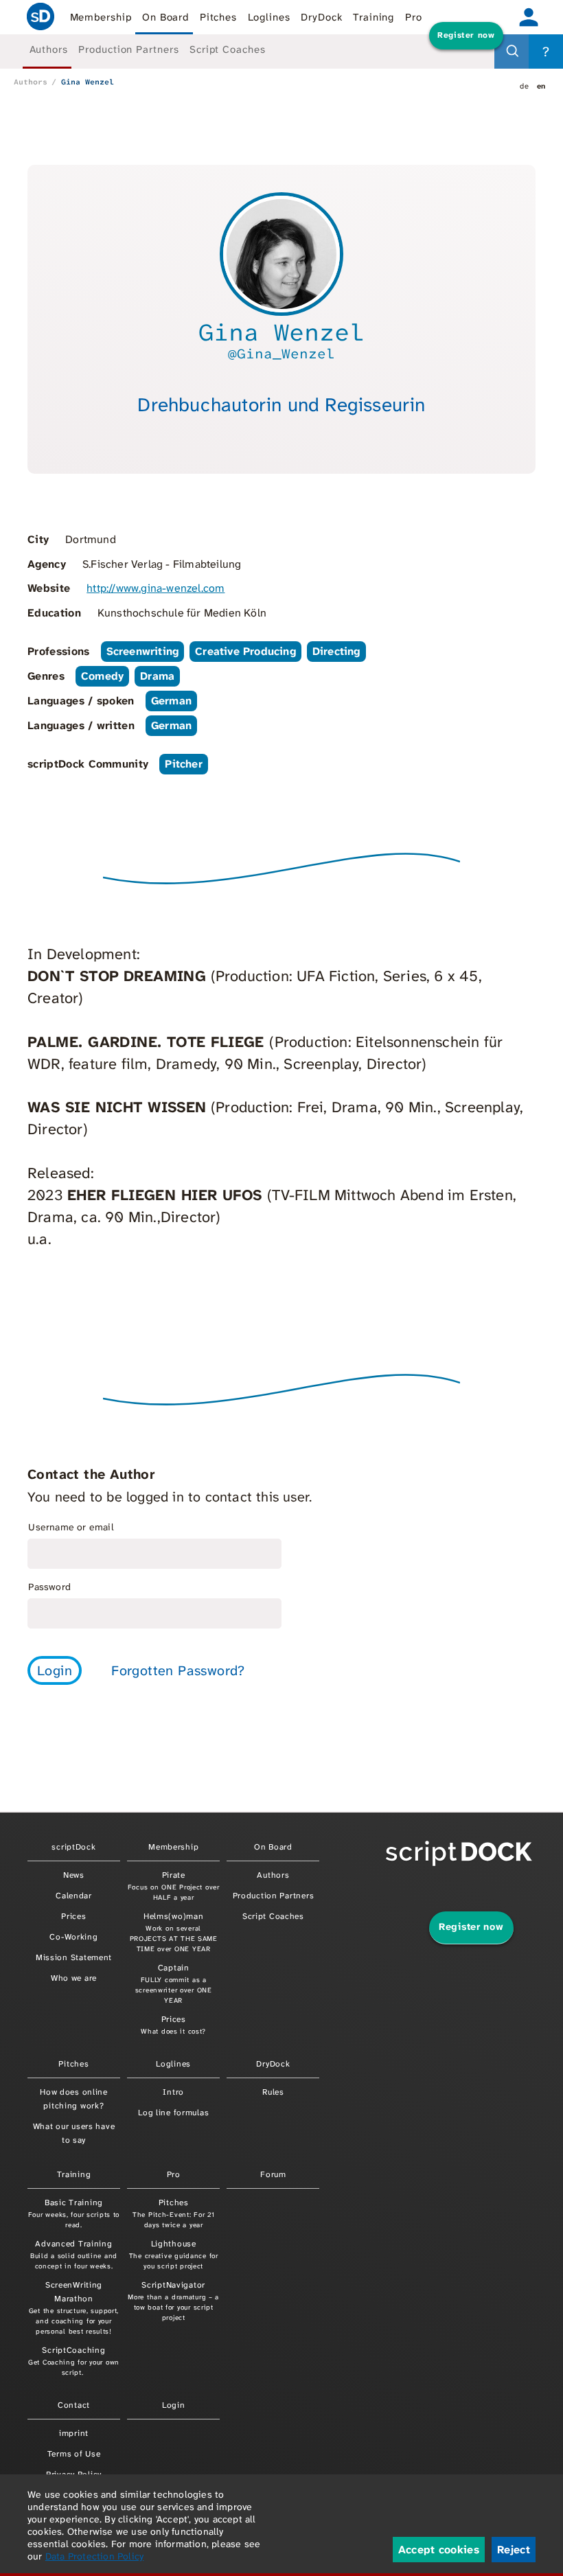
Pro (414, 17)
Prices (73, 1916)
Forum (273, 2174)
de (524, 86)
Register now (466, 35)
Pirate (174, 1886)
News (74, 1875)
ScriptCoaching (74, 2361)
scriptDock (41, 17)
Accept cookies (439, 2550)
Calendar (74, 1896)
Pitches (218, 17)
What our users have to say (74, 2133)
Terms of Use (74, 2454)
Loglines (269, 17)
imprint (74, 2433)
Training (374, 17)
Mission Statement (74, 1957)
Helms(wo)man (174, 1932)
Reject (514, 2550)
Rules (273, 2092)
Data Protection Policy (94, 2556)
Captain (174, 1983)
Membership (101, 17)
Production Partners (128, 49)
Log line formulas (173, 2113)
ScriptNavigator (173, 2301)
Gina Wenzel (88, 82)
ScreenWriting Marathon (74, 2308)
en (541, 86)
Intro (173, 2092)
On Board (165, 17)
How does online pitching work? (74, 2099)
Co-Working (73, 1937)
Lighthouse (174, 2254)
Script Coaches (228, 49)
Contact (74, 2405)
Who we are (74, 1978)
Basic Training (74, 2213)
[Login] (529, 17)
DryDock (321, 17)
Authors (49, 49)
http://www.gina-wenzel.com (156, 588)
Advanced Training (74, 2254)
